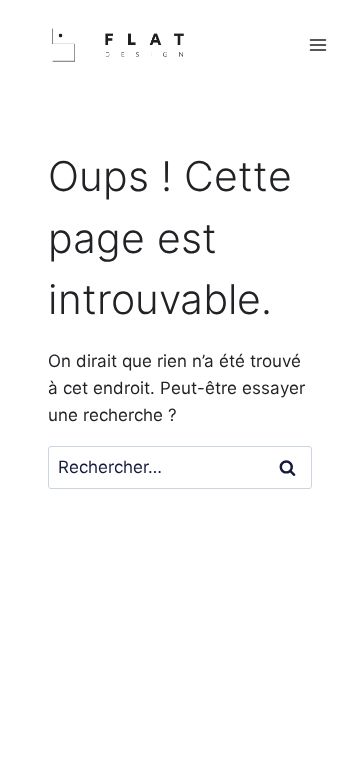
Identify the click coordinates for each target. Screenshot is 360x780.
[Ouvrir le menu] (317, 45)
